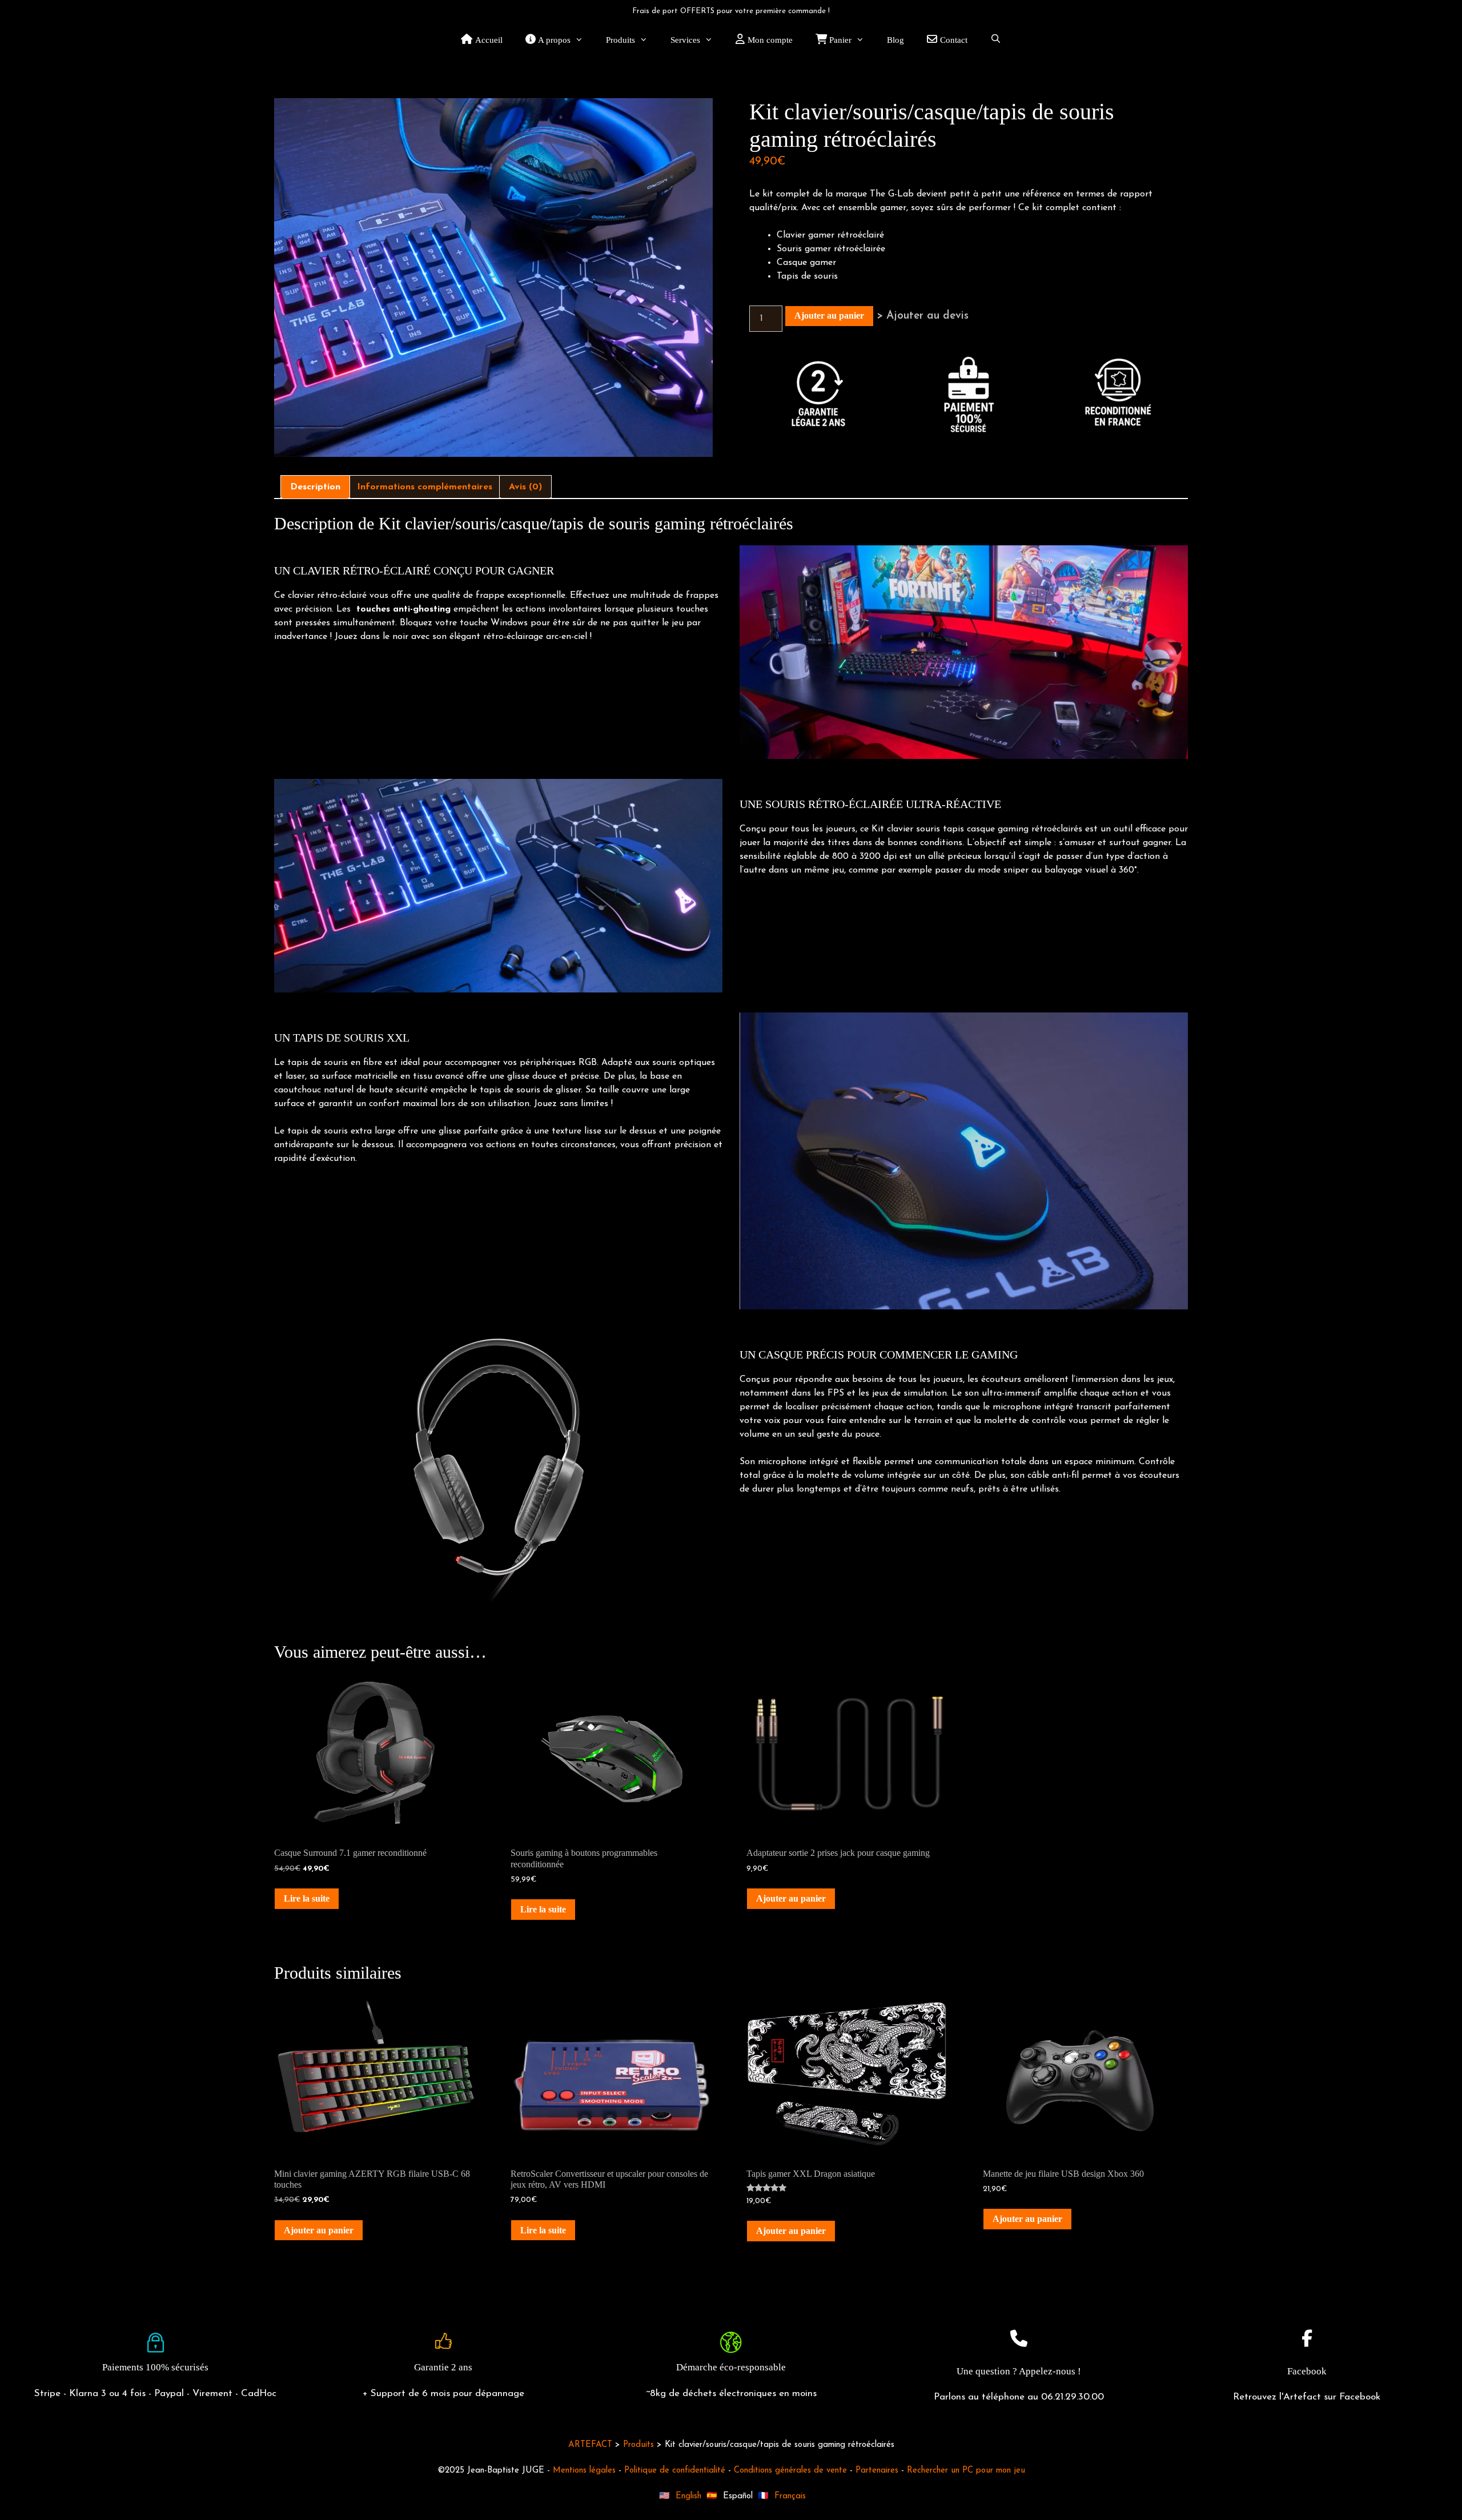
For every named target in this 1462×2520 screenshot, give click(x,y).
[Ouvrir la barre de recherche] (996, 40)
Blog (895, 40)
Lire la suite (307, 1898)
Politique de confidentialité (675, 2471)
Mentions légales (584, 2471)
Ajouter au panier (829, 315)
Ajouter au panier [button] (791, 1898)
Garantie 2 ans (443, 2367)
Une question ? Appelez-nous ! (1019, 2371)
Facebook (1307, 2371)
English (688, 2496)
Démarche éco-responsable (731, 2367)
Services (685, 40)
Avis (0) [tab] (525, 487)
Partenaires (877, 2471)
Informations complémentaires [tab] (425, 487)
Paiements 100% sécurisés (155, 2367)
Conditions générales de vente (790, 2471)
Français (790, 2496)
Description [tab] (315, 487)
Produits (620, 40)
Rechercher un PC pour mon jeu (966, 2471)
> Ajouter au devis (923, 316)
